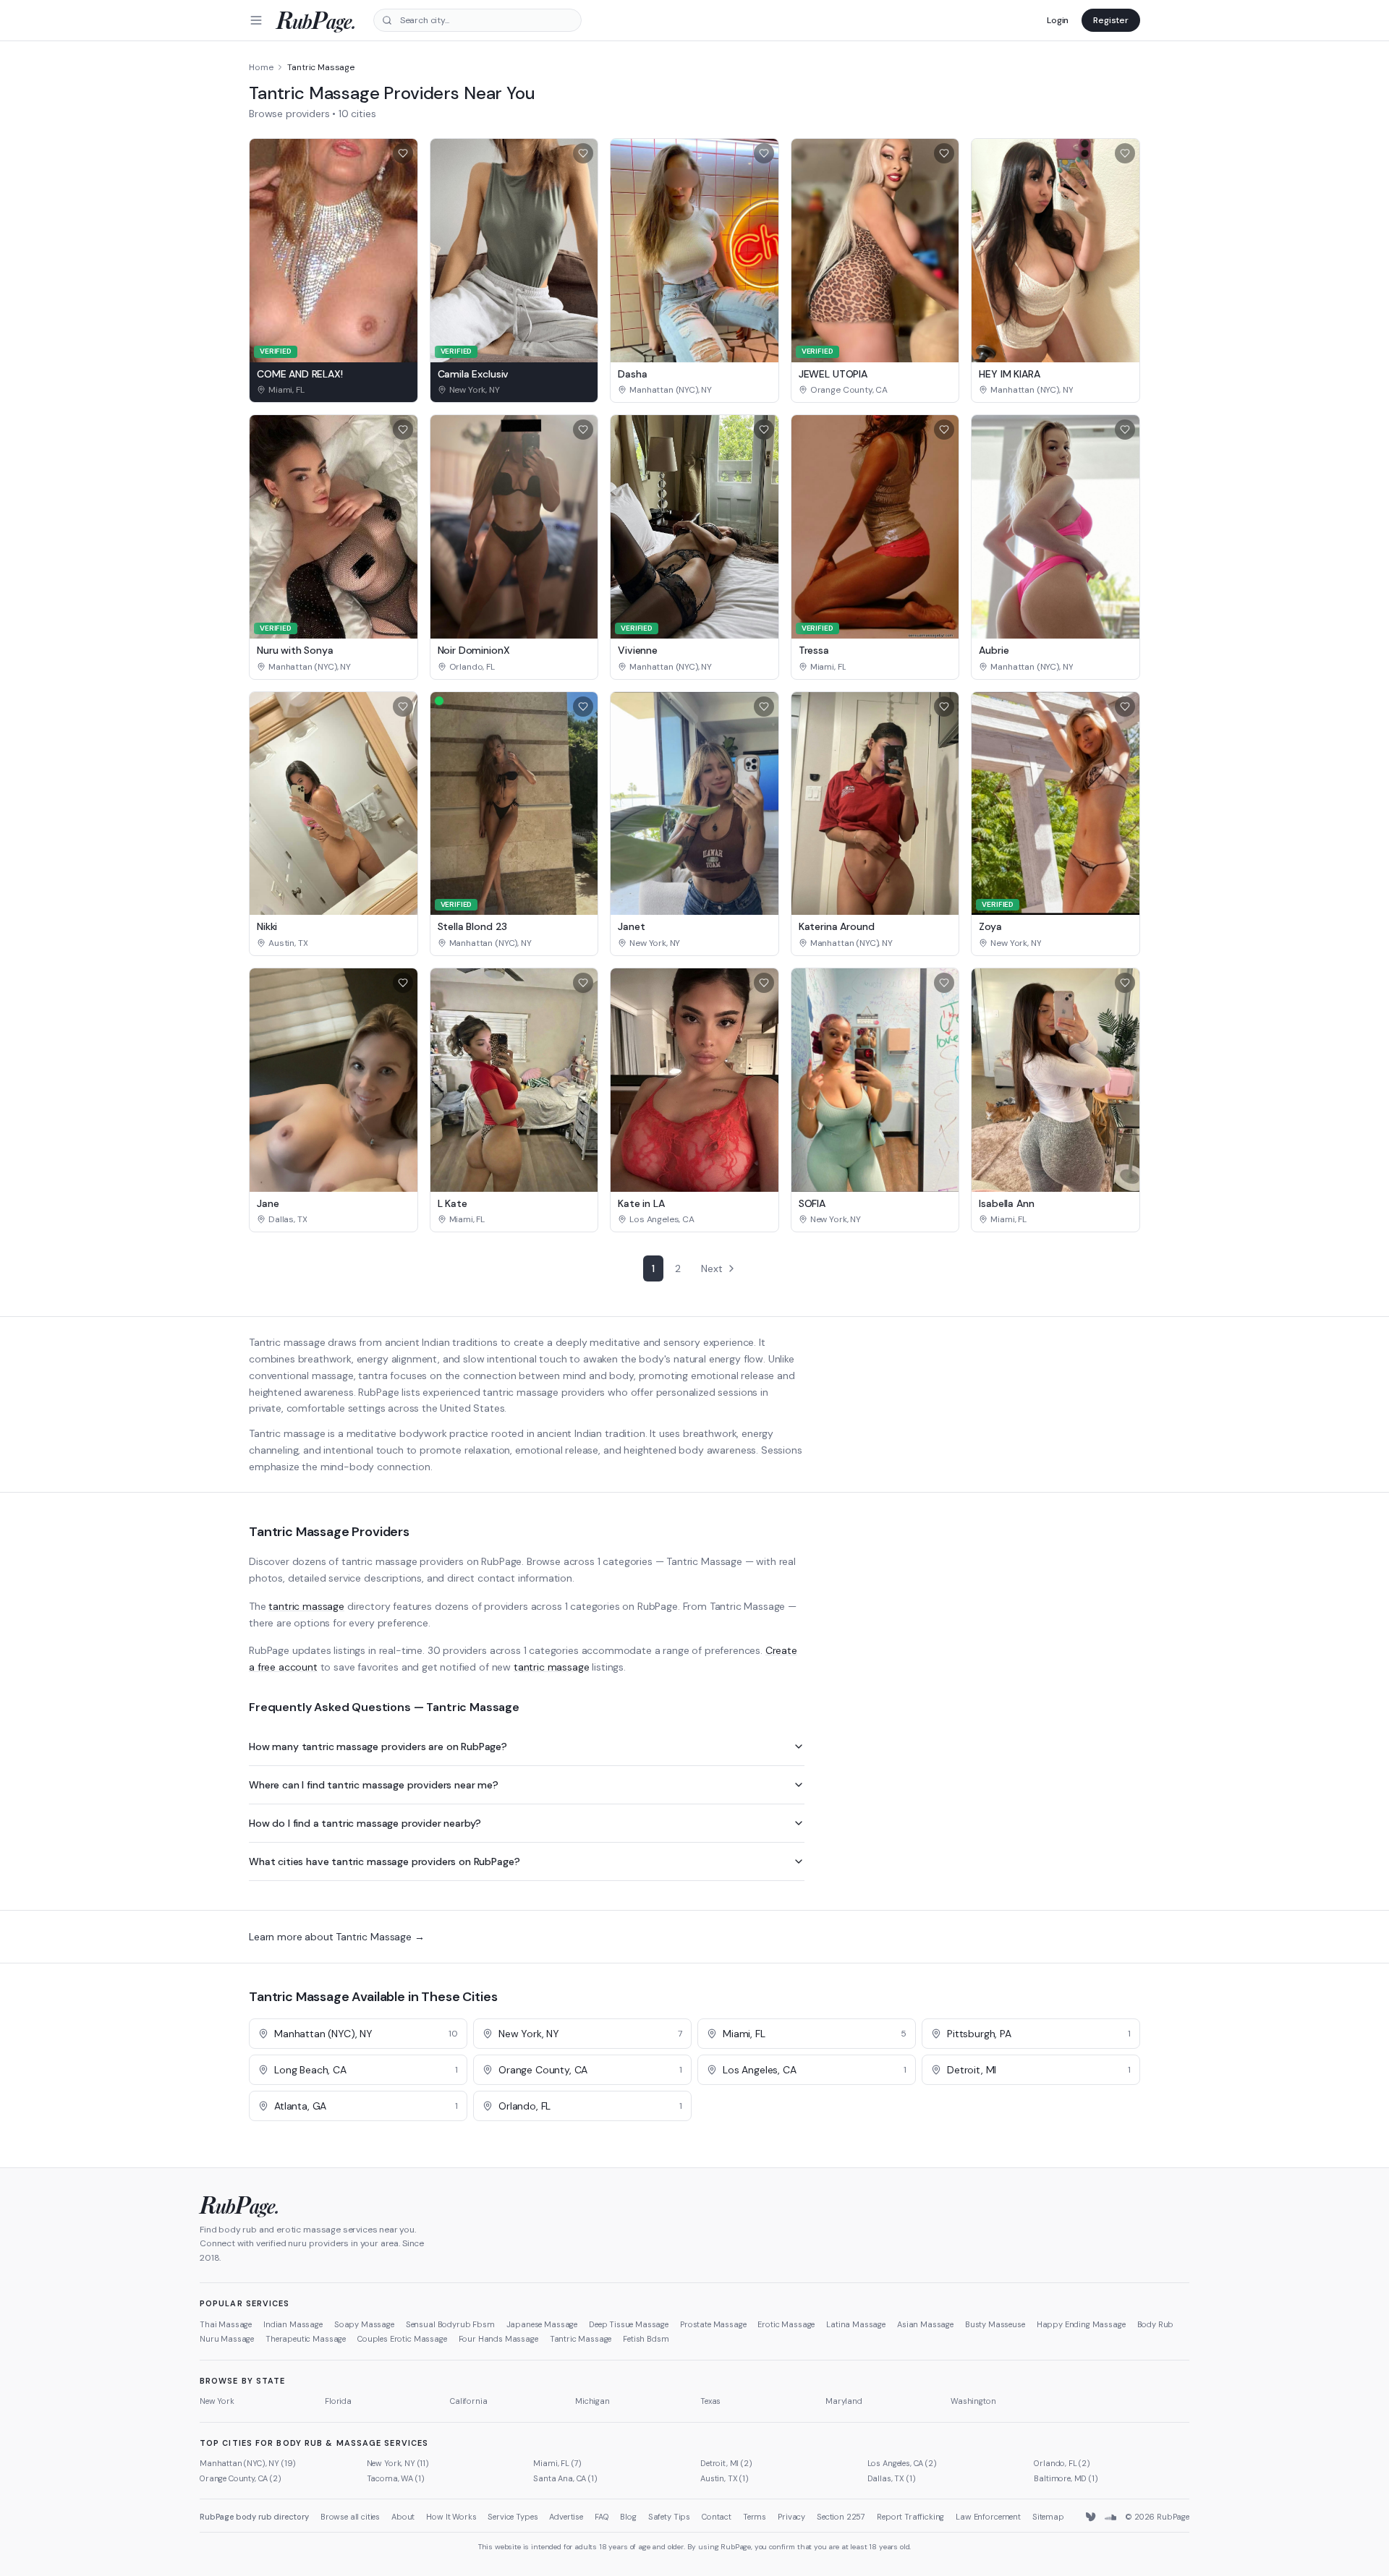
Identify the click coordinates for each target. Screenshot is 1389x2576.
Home (261, 67)
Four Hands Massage (498, 2339)
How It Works (451, 2517)
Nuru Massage (227, 2339)
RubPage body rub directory (254, 2517)
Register (1111, 20)
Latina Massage (856, 2324)
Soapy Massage (364, 2324)
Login (1058, 20)
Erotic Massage (786, 2324)
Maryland (844, 2401)
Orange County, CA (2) (241, 2478)
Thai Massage (226, 2324)
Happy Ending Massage (1081, 2324)
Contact (717, 2517)
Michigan (592, 2401)
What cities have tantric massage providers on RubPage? (384, 1861)
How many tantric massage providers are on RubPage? (378, 1747)
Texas (710, 2401)
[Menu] (256, 20)
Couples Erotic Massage (402, 2339)
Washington (973, 2401)
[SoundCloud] (1110, 2517)
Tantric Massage (581, 2339)
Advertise (566, 2517)
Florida (338, 2401)
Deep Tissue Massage (629, 2324)
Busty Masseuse (995, 2324)
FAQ (602, 2517)
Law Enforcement (988, 2517)
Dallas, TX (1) (892, 2478)
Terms (755, 2517)
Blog (628, 2517)
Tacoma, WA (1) (396, 2478)
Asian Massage (925, 2324)
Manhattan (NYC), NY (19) (248, 2463)
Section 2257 (841, 2517)
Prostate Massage (713, 2324)
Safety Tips (669, 2517)
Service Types (513, 2517)
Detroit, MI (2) (726, 2463)
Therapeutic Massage (306, 2339)
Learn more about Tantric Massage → (337, 1937)
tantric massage (306, 1606)
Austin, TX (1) (725, 2478)
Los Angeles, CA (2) (902, 2463)
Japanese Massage (542, 2324)
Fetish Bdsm (646, 2339)
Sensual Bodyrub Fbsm (450, 2324)
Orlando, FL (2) (1062, 2463)
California (468, 2401)
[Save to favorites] (403, 153)
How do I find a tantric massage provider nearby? (365, 1823)
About (403, 2517)
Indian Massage (293, 2324)
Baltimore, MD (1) (1066, 2478)
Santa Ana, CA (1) (565, 2478)
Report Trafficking (910, 2517)
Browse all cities (350, 2517)
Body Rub (1156, 2324)
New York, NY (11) (398, 2463)
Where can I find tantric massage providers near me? (374, 1785)
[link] (334, 390)
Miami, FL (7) (557, 2463)
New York (217, 2401)
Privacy (791, 2517)
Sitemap (1048, 2517)
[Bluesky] (1092, 2517)
